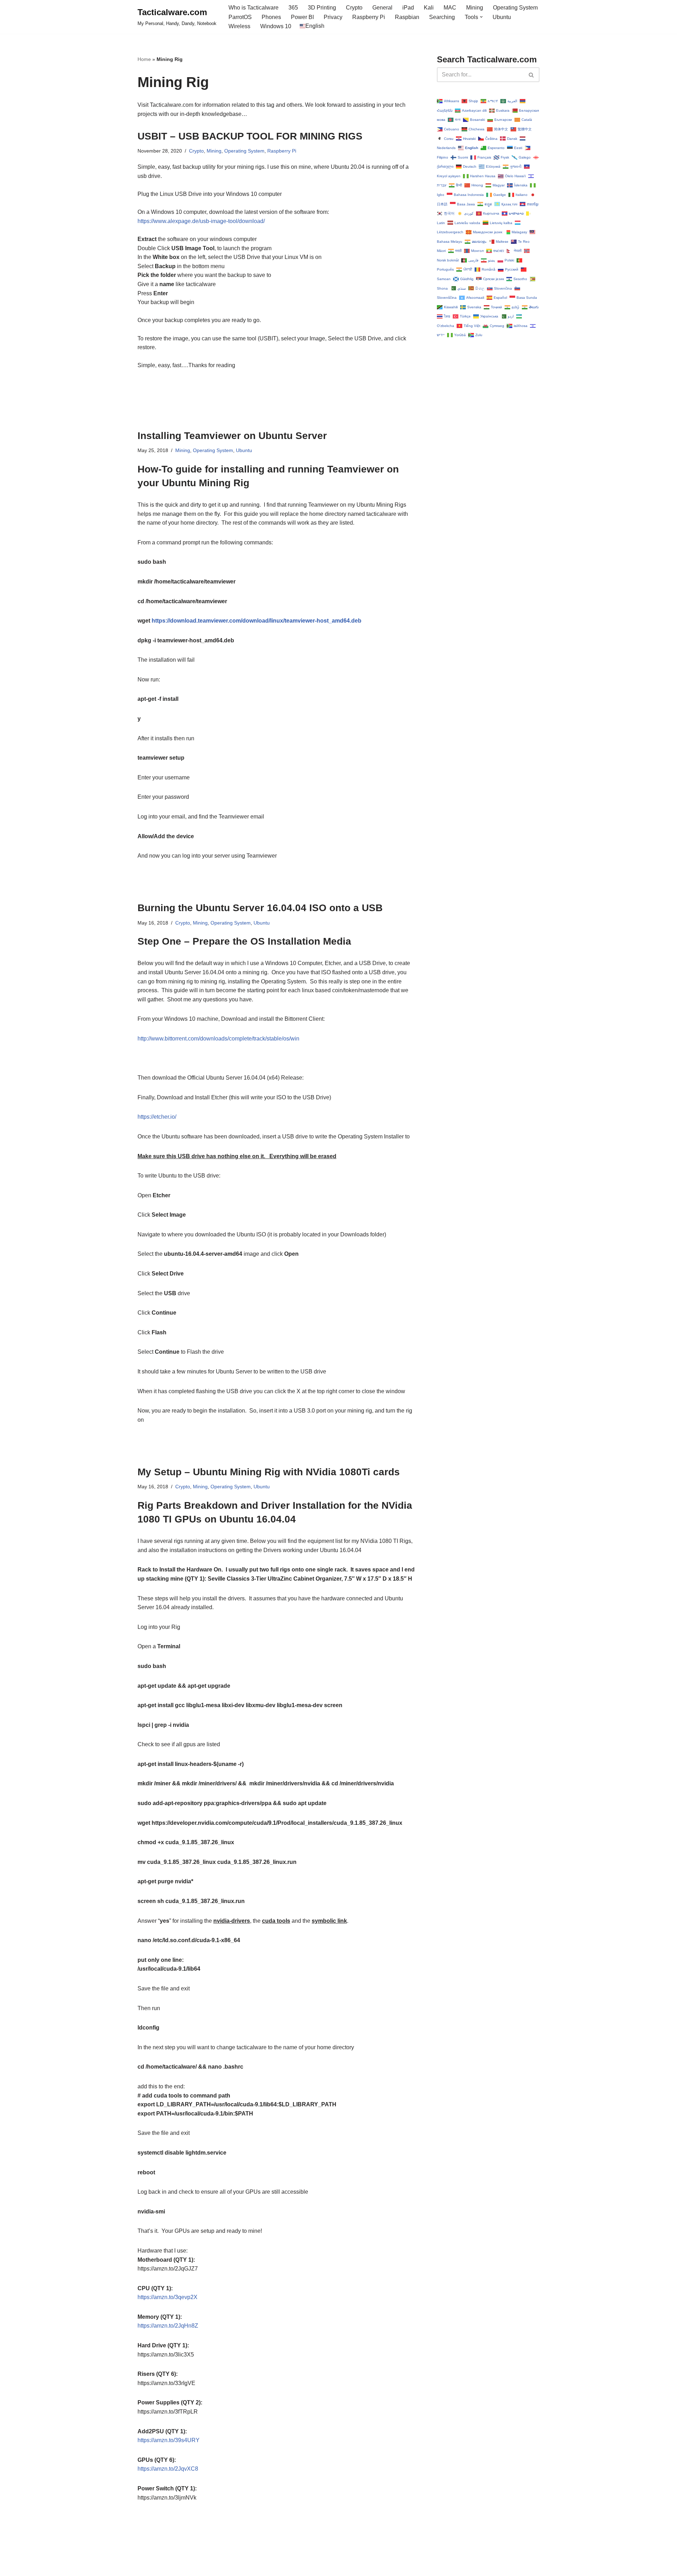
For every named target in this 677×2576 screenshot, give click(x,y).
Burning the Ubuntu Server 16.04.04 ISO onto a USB (260, 908)
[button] (481, 17)
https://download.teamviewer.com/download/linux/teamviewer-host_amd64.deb (257, 621)
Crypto (354, 8)
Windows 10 (276, 26)
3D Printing (322, 8)
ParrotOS (240, 17)
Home (144, 59)
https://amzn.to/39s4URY (169, 2440)
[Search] (532, 75)
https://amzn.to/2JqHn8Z (168, 2326)
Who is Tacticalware (254, 8)
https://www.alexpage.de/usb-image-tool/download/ (201, 221)
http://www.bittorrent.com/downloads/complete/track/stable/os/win (218, 1039)
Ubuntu (502, 17)
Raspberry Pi (369, 17)
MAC (450, 8)
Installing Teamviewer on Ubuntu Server (232, 436)
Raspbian (407, 17)
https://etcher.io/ (157, 1117)
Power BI (302, 17)
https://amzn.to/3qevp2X (167, 2297)
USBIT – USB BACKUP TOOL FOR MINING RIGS (250, 136)
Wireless (239, 26)
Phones (271, 17)
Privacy (333, 17)
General (382, 8)
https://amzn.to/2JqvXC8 (168, 2469)
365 (293, 8)
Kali (429, 8)
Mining (475, 8)
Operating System (515, 8)
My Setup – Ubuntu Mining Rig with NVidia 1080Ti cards (269, 1472)
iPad (408, 8)
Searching (442, 17)
